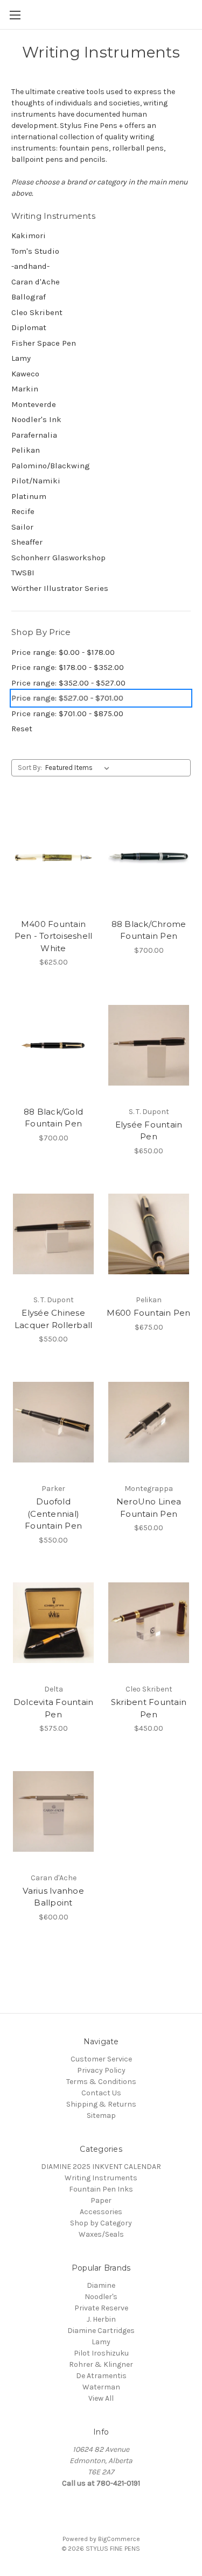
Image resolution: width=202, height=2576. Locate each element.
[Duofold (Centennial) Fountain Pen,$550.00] (53, 1422)
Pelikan (26, 450)
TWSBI (23, 573)
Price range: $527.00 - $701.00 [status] (67, 698)
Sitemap (101, 2115)
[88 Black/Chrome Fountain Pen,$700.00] (149, 858)
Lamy (21, 358)
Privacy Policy (101, 2070)
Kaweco (25, 374)
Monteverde (34, 404)
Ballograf (29, 297)
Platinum (29, 496)
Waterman (101, 2387)
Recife (23, 511)
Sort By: (30, 768)
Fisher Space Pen (44, 343)
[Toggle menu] (15, 15)
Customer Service (101, 2059)
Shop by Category (101, 2223)
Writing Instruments (101, 2178)
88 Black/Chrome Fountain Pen (149, 930)
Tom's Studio (35, 251)
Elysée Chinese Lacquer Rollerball (54, 1319)
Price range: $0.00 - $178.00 (63, 652)
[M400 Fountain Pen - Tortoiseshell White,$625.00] (53, 858)
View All (101, 2398)
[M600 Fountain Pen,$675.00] (149, 1234)
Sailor (22, 527)
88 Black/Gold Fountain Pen (53, 1118)
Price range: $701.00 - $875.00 (67, 713)
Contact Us (101, 2093)
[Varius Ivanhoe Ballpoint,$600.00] (53, 1811)
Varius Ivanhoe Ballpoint (53, 1897)
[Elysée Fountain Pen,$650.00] (149, 1045)
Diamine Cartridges (101, 2331)
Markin (25, 389)
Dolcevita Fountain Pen (54, 1708)
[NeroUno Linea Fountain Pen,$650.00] (149, 1422)
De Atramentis (101, 2376)
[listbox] (79, 768)
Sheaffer (27, 542)
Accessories (101, 2212)
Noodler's (101, 2297)
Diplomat (29, 327)
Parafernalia (34, 435)
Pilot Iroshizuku (101, 2353)
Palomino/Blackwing (51, 466)
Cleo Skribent (37, 312)
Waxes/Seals (101, 2234)
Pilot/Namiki (36, 481)
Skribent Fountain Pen (149, 1708)
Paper (101, 2200)
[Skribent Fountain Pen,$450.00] (149, 1623)
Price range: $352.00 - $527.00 (68, 683)
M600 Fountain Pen (148, 1313)
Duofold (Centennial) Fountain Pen (53, 1514)
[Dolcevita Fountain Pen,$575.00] (53, 1623)
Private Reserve (101, 2308)
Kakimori (29, 236)
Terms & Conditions (101, 2082)
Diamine (101, 2285)
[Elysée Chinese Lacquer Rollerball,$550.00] (53, 1234)
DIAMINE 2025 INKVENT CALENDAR (101, 2167)
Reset (22, 729)
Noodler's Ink (36, 419)
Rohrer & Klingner (101, 2364)
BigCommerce (119, 2539)
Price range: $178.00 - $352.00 (68, 667)
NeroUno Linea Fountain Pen (149, 1508)
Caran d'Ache (36, 282)
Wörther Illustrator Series (60, 588)
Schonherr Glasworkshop (58, 558)
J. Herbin (101, 2319)
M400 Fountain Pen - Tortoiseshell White (54, 936)
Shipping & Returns (101, 2104)
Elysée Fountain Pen (149, 1131)
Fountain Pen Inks (101, 2189)
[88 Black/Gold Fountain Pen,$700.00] (53, 1045)
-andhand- (30, 266)
